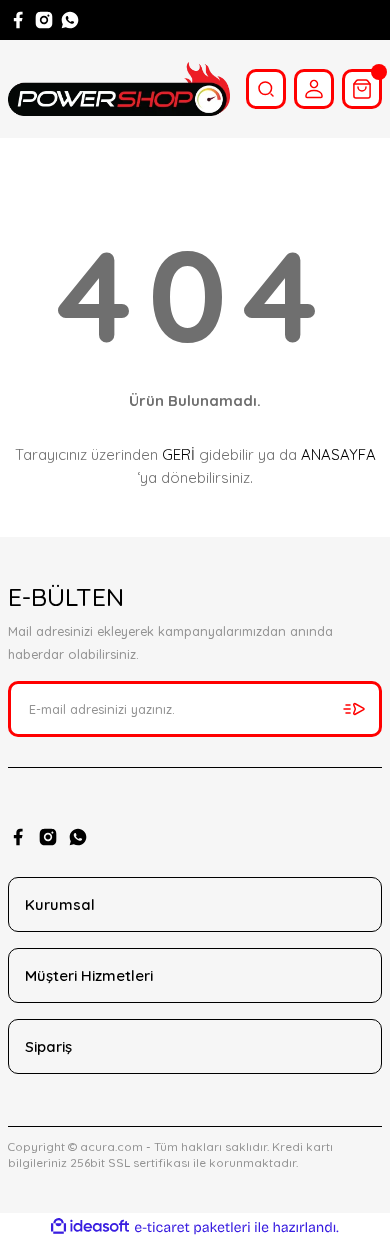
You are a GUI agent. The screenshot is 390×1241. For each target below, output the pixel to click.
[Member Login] (314, 89)
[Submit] (354, 709)
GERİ (178, 454)
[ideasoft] (90, 1227)
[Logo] (119, 89)
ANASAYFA (338, 454)
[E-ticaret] (192, 1227)
